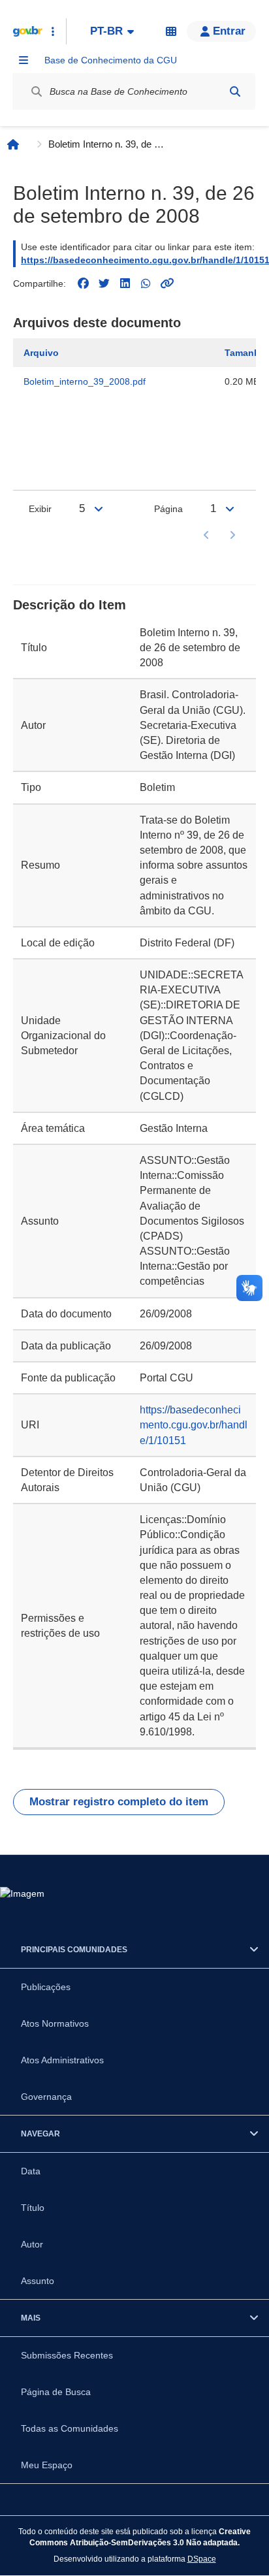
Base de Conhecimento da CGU (111, 60)
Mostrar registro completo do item (119, 1802)
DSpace (202, 2559)
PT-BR (106, 31)
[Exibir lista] (99, 509)
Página (168, 509)
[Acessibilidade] (171, 31)
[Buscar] (235, 91)
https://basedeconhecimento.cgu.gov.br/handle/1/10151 (194, 1425)
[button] (221, 31)
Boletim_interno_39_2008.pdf (85, 381)
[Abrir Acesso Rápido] (53, 31)
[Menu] (24, 60)
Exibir (40, 509)
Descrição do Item (70, 605)
